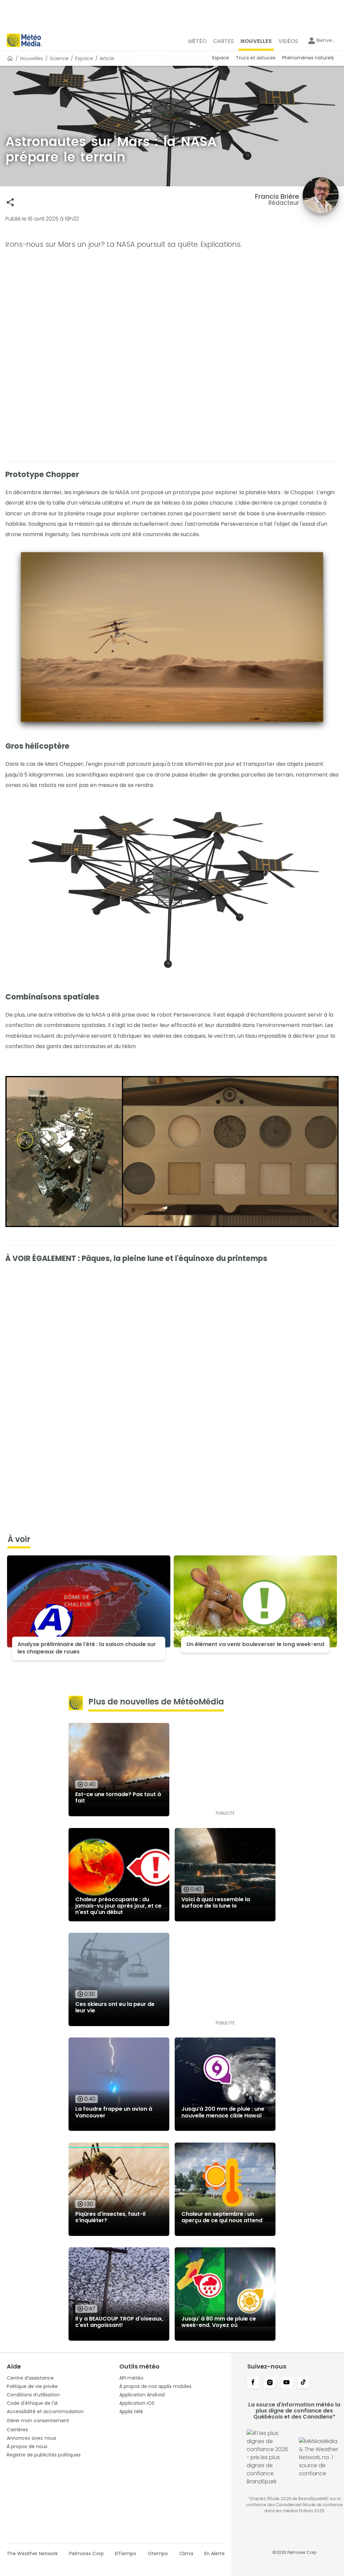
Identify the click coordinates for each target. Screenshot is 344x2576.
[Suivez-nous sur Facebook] (253, 2383)
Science (59, 58)
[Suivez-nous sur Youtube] (287, 2383)
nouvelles (32, 58)
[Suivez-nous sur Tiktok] (303, 2383)
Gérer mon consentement (38, 2421)
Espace (84, 58)
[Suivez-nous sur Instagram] (270, 2383)
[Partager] (10, 202)
